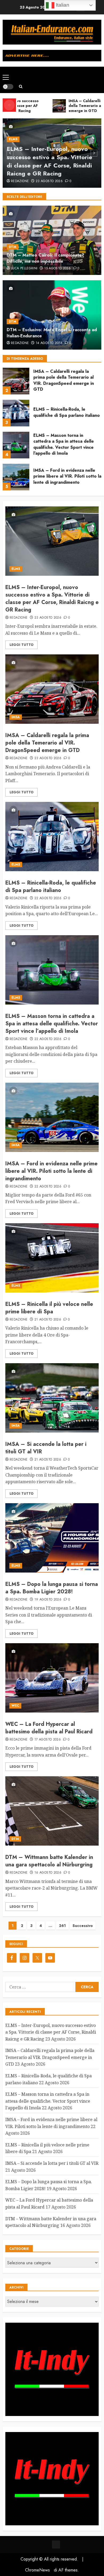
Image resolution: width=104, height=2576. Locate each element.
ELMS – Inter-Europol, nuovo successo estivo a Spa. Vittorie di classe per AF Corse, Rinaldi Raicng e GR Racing (49, 161)
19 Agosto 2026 (48, 1600)
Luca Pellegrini (24, 269)
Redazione (20, 181)
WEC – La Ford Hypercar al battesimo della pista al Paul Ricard (49, 1728)
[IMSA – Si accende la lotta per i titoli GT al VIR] (52, 1398)
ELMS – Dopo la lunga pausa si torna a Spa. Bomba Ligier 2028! (52, 1588)
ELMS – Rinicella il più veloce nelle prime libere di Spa (49, 1308)
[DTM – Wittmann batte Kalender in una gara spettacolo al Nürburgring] (52, 1811)
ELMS (13, 139)
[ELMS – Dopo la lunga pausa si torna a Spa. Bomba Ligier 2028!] (52, 1538)
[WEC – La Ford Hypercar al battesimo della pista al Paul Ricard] (52, 1678)
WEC (15, 1706)
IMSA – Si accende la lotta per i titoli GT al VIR (46, 1448)
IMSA (16, 717)
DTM (13, 247)
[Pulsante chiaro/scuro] (8, 87)
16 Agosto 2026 (48, 1873)
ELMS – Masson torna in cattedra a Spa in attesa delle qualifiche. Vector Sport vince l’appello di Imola (64, 444)
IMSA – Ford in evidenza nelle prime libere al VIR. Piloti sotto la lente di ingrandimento (67, 476)
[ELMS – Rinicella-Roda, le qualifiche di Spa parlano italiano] (16, 413)
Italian (62, 5)
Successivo (83, 1926)
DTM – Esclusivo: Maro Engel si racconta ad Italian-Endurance (52, 333)
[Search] (21, 87)
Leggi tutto (21, 645)
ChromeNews (37, 2570)
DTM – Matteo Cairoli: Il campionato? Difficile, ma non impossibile (45, 258)
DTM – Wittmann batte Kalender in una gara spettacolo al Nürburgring (49, 1861)
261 (62, 1926)
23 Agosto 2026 (49, 181)
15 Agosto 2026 (57, 269)
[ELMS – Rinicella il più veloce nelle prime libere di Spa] (52, 1258)
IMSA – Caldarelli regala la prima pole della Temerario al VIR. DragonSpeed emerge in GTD (64, 380)
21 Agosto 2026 (48, 1320)
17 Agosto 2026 (48, 1740)
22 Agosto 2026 (48, 898)
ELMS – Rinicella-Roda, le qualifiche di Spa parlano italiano (67, 412)
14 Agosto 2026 (49, 343)
